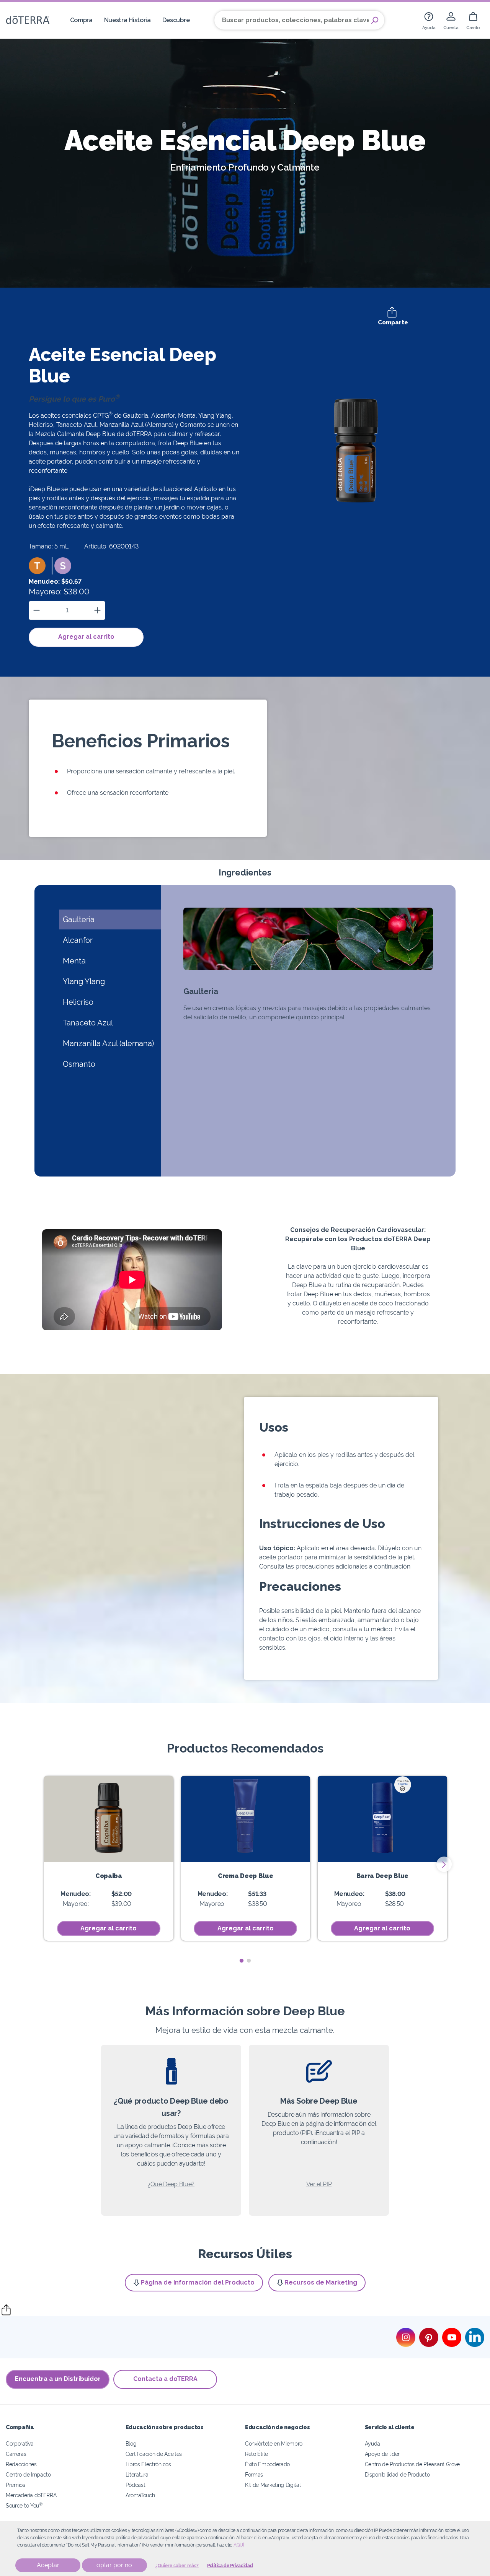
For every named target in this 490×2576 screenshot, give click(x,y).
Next (444, 1864)
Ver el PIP (319, 2184)
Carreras (16, 2454)
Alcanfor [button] (78, 940)
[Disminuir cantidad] (37, 610)
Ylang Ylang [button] (84, 981)
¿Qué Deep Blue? (171, 2184)
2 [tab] (249, 1961)
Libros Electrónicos (148, 2464)
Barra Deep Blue (382, 1876)
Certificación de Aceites (154, 2454)
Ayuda (372, 2443)
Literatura (137, 2474)
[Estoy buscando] (375, 20)
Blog (131, 2443)
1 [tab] (241, 1961)
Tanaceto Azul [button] (88, 1023)
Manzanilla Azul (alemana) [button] (108, 1043)
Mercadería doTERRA (31, 2495)
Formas (254, 2474)
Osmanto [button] (79, 1064)
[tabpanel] (109, 1858)
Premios (16, 2485)
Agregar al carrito (86, 637)
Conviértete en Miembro (274, 2443)
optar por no (114, 2565)
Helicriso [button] (78, 1002)
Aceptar (48, 2565)
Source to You (24, 2505)
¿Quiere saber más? (177, 2566)
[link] (429, 20)
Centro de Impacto (28, 2474)
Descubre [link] (176, 20)
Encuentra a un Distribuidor (58, 2379)
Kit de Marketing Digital (273, 2485)
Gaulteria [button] (79, 919)
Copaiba (109, 1876)
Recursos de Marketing (321, 2282)
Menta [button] (74, 961)
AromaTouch (140, 2495)
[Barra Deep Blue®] (382, 1819)
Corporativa (20, 2443)
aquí (239, 2545)
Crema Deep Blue (245, 1876)
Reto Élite (256, 2454)
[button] (37, 566)
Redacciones (21, 2464)
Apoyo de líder (382, 2454)
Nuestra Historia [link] (127, 20)
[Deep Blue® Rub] (246, 1819)
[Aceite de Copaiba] (109, 1819)
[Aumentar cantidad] (97, 610)
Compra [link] (81, 20)
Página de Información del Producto (198, 2282)
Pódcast (136, 2485)
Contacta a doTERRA (165, 2379)
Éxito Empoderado (267, 2464)
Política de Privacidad (230, 2566)
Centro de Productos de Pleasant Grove (412, 2464)
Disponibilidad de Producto (397, 2474)
